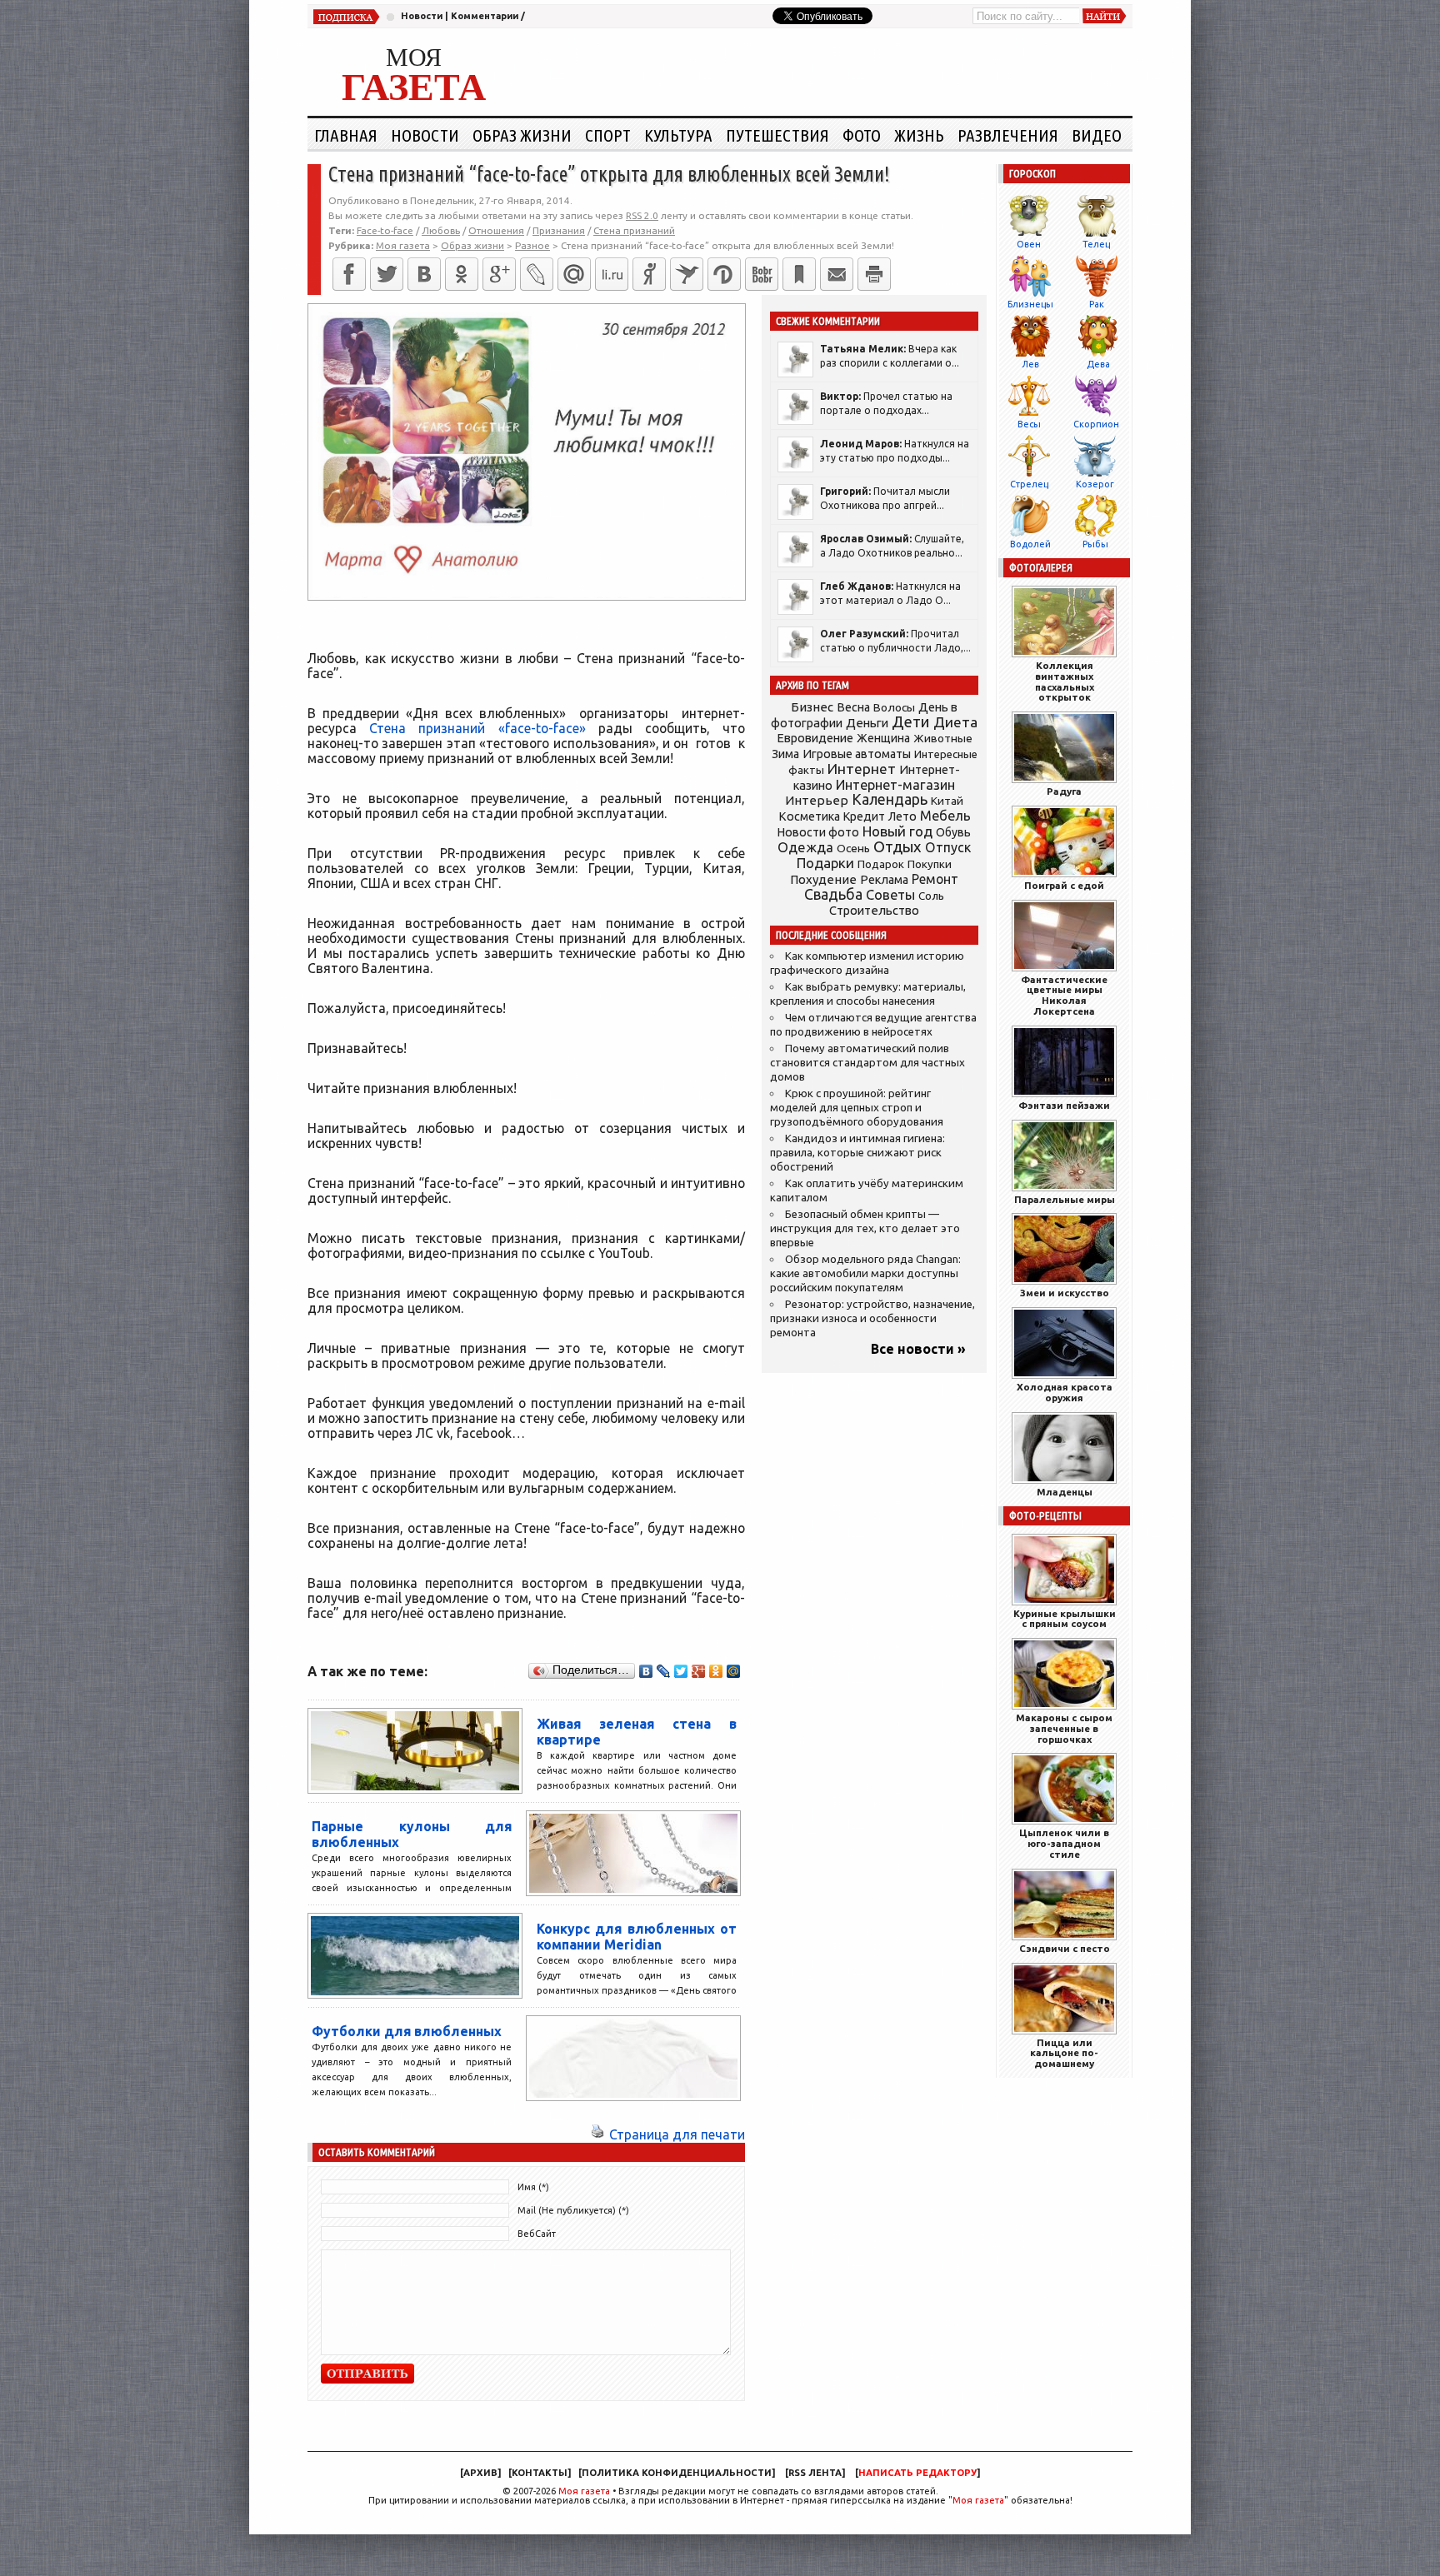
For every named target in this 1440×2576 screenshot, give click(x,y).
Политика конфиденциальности (677, 2473)
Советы (890, 895)
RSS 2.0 (642, 215)
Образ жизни (522, 135)
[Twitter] (387, 274)
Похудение (823, 879)
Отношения (496, 230)
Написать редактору (917, 2473)
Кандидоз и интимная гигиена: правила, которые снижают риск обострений (857, 1153)
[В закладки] (799, 274)
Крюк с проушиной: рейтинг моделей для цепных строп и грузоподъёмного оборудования (857, 1108)
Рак (1097, 304)
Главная (346, 135)
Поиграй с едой (1064, 885)
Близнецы (1030, 304)
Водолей (1030, 544)
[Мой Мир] (734, 1671)
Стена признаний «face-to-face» (477, 728)
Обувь (953, 832)
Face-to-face (385, 230)
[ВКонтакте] (424, 274)
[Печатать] (874, 274)
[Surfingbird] (687, 274)
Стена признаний (634, 230)
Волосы (894, 707)
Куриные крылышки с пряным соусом (1065, 1619)
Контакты (540, 2473)
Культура (678, 135)
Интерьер (817, 800)
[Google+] (499, 274)
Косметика (809, 816)
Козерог (1095, 484)
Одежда (805, 847)
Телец (1096, 244)
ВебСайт (537, 2234)
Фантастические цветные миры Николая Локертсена (1064, 995)
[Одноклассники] (462, 274)
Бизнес (812, 707)
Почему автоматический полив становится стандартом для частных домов (867, 1063)
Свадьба (833, 894)
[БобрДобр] (762, 274)
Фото (862, 135)
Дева (1098, 364)
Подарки (825, 863)
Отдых (897, 847)
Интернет (862, 769)
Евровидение (815, 738)
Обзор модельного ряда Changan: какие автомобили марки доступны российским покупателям (865, 1273)
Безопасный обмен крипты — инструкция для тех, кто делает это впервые (865, 1228)
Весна (853, 707)
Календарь (890, 799)
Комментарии (485, 16)
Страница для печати (677, 2134)
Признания (559, 230)
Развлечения (1008, 135)
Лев (1030, 364)
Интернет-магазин (895, 785)
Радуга (1064, 791)
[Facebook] (349, 274)
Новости (422, 16)
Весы (1029, 424)
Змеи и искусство (1065, 1293)
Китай (947, 801)
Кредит (864, 816)
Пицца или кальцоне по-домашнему (1064, 2053)
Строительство (874, 910)
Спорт (608, 135)
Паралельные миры (1065, 1199)
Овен (1029, 244)
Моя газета (584, 2491)
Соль (931, 896)
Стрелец (1029, 484)
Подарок (881, 864)
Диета (955, 722)
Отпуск (948, 847)
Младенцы (1065, 1492)
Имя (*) (533, 2187)
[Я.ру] (649, 274)
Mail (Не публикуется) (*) (573, 2210)
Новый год (897, 831)
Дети (911, 722)
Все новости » (918, 1349)
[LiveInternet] (612, 274)
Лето (902, 816)
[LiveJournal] (537, 274)
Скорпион (1096, 424)
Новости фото (818, 832)
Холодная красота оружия (1065, 1392)
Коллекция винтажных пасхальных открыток (1065, 681)
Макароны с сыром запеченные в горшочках (1064, 1728)
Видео (1097, 135)
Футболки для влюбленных (407, 2031)
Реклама (884, 880)
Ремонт (935, 879)
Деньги (867, 723)
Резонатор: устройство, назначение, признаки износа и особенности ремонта (872, 1318)
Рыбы (1095, 544)
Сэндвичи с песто (1065, 1948)
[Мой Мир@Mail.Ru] (574, 274)
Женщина (883, 738)
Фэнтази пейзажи (1064, 1105)
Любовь (441, 230)
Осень (853, 848)
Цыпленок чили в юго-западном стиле (1064, 1843)
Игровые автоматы (857, 754)
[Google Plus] (699, 1671)
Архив (480, 2473)
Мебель (945, 816)
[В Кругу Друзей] (724, 274)
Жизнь (919, 135)
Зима (785, 754)
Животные (943, 738)
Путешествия (777, 135)
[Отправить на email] (837, 274)
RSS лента (815, 2473)
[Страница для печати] (597, 2134)
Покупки (930, 864)
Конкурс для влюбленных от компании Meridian (637, 1937)
